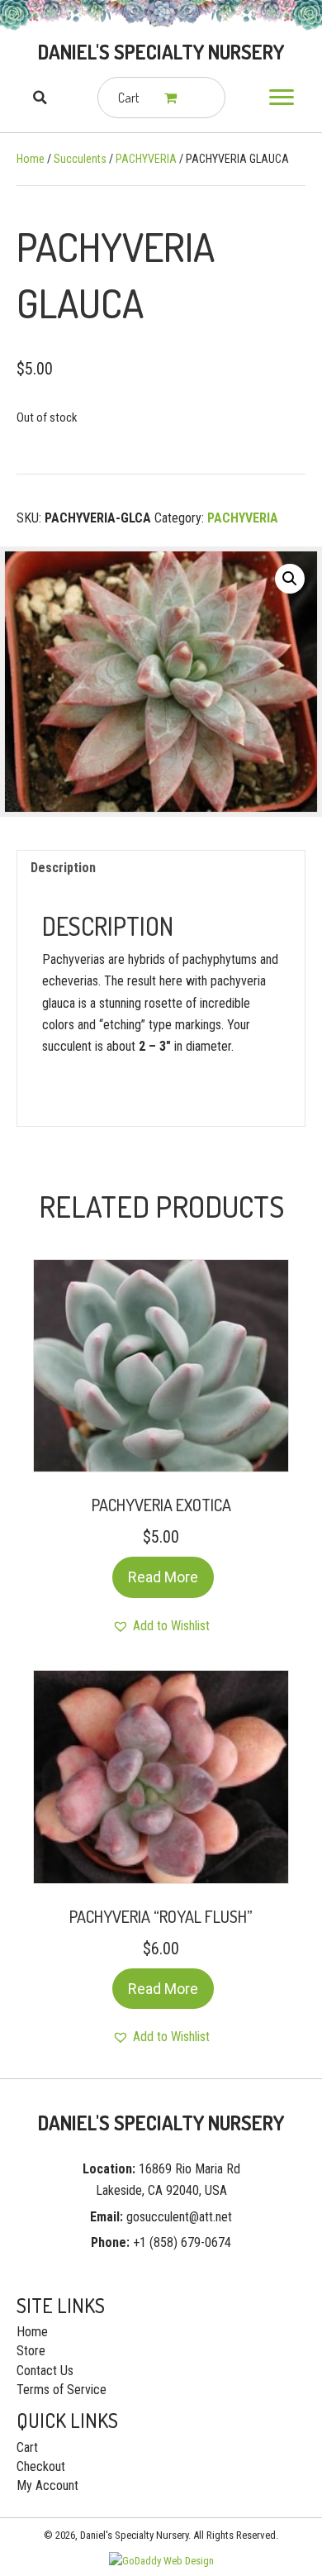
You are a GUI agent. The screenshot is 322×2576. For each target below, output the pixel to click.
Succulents (80, 159)
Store (31, 2351)
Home (31, 159)
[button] (282, 98)
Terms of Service (62, 2390)
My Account (47, 2485)
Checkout (41, 2466)
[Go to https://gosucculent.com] (161, 52)
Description (63, 868)
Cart (27, 2447)
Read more (163, 1577)
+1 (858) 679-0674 (182, 2242)
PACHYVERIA (146, 159)
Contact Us (45, 2371)
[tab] (161, 868)
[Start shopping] (172, 98)
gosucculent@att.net (179, 2217)
